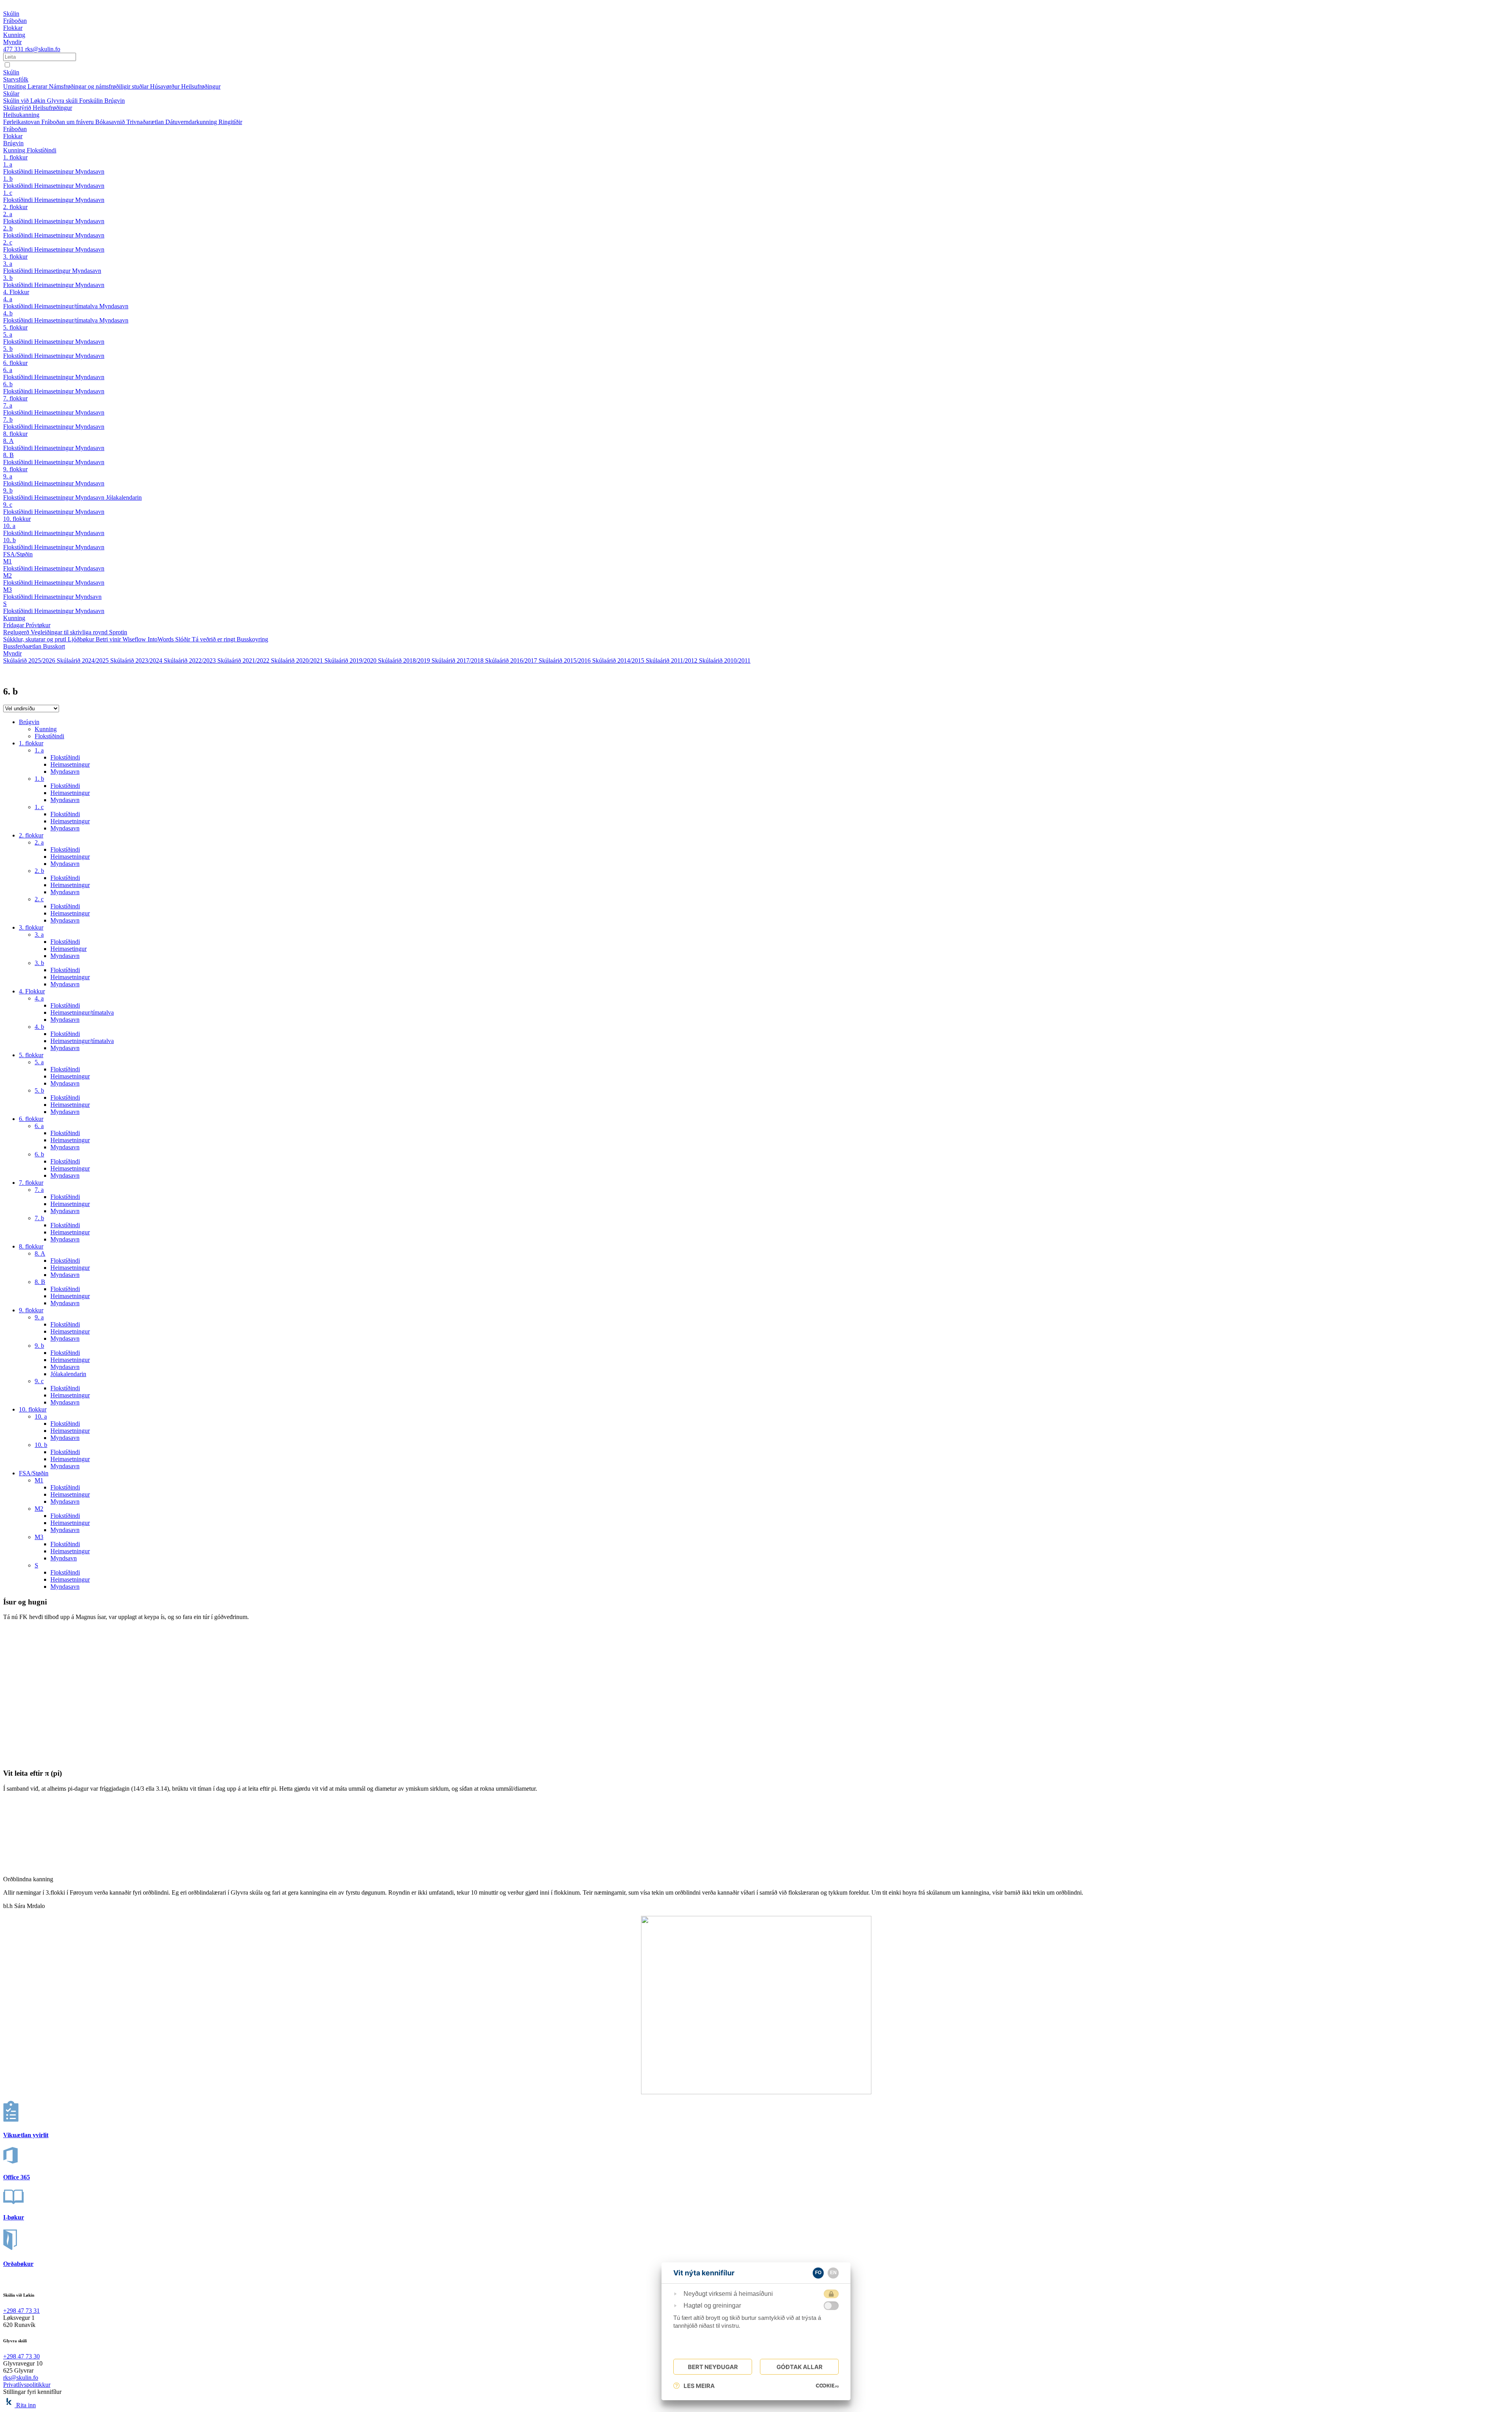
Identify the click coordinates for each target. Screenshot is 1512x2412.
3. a (8, 264)
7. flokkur (15, 398)
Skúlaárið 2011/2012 (672, 660)
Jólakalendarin (124, 497)
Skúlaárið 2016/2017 (512, 660)
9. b (8, 490)
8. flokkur (15, 434)
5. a (8, 334)
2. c (8, 242)
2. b (8, 228)
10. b (9, 540)
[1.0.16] (827, 2386)
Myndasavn (90, 171)
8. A (8, 441)
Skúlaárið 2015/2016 (565, 660)
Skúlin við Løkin (25, 101)
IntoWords (161, 639)
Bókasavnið (111, 122)
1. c (8, 193)
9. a (8, 476)
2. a (8, 214)
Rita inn (26, 2405)
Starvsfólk (16, 79)
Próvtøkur (38, 625)
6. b (8, 384)
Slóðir (183, 639)
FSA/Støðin (18, 554)
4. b (8, 313)
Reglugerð (17, 632)
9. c (8, 505)
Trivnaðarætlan (146, 122)
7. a (8, 405)
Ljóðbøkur (82, 639)
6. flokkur (15, 363)
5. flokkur (15, 327)
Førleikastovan (22, 122)
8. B (8, 455)
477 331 (14, 49)
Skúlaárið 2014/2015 (619, 660)
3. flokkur (15, 257)
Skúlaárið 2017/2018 (458, 660)
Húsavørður (166, 86)
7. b (8, 420)
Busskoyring (252, 639)
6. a (8, 370)
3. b (8, 278)
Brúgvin (13, 143)
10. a (9, 526)
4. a (8, 299)
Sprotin (118, 632)
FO (818, 2273)
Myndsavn (88, 597)
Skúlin (11, 72)
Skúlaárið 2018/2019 (405, 660)
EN (833, 2273)
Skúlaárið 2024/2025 (83, 660)
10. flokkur (17, 519)
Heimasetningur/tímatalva (67, 306)
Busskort (54, 646)
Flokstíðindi (42, 150)
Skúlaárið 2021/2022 (244, 660)
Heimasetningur (55, 171)
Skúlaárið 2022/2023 (191, 660)
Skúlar (11, 94)
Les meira (699, 2386)
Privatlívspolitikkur (27, 2385)
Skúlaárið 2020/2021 (298, 660)
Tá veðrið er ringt (214, 639)
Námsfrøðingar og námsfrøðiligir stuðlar (99, 86)
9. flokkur (15, 469)
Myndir (12, 653)
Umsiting (15, 86)
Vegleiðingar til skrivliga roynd (70, 632)
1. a (8, 164)
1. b (8, 179)
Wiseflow (135, 639)
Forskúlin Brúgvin (102, 101)
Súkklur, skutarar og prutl (35, 639)
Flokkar (13, 136)
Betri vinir (109, 639)
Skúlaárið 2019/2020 (351, 660)
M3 (7, 590)
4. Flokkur (16, 292)
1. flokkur (15, 157)
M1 (7, 561)
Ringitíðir (230, 122)
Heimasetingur (53, 271)
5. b (8, 349)
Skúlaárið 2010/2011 (725, 660)
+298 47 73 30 (21, 2356)
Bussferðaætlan (23, 646)
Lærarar (38, 86)
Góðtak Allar (800, 2367)
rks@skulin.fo (43, 49)
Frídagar (14, 625)
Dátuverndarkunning (192, 122)
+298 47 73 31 (21, 2311)
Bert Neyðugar (713, 2367)
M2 (7, 575)
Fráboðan (15, 129)
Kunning (15, 150)
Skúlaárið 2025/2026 (30, 660)
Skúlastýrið (18, 108)
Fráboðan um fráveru (68, 122)
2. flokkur (15, 207)
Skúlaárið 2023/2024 (137, 660)
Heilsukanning (21, 115)
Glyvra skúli (63, 101)
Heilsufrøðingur (201, 86)
